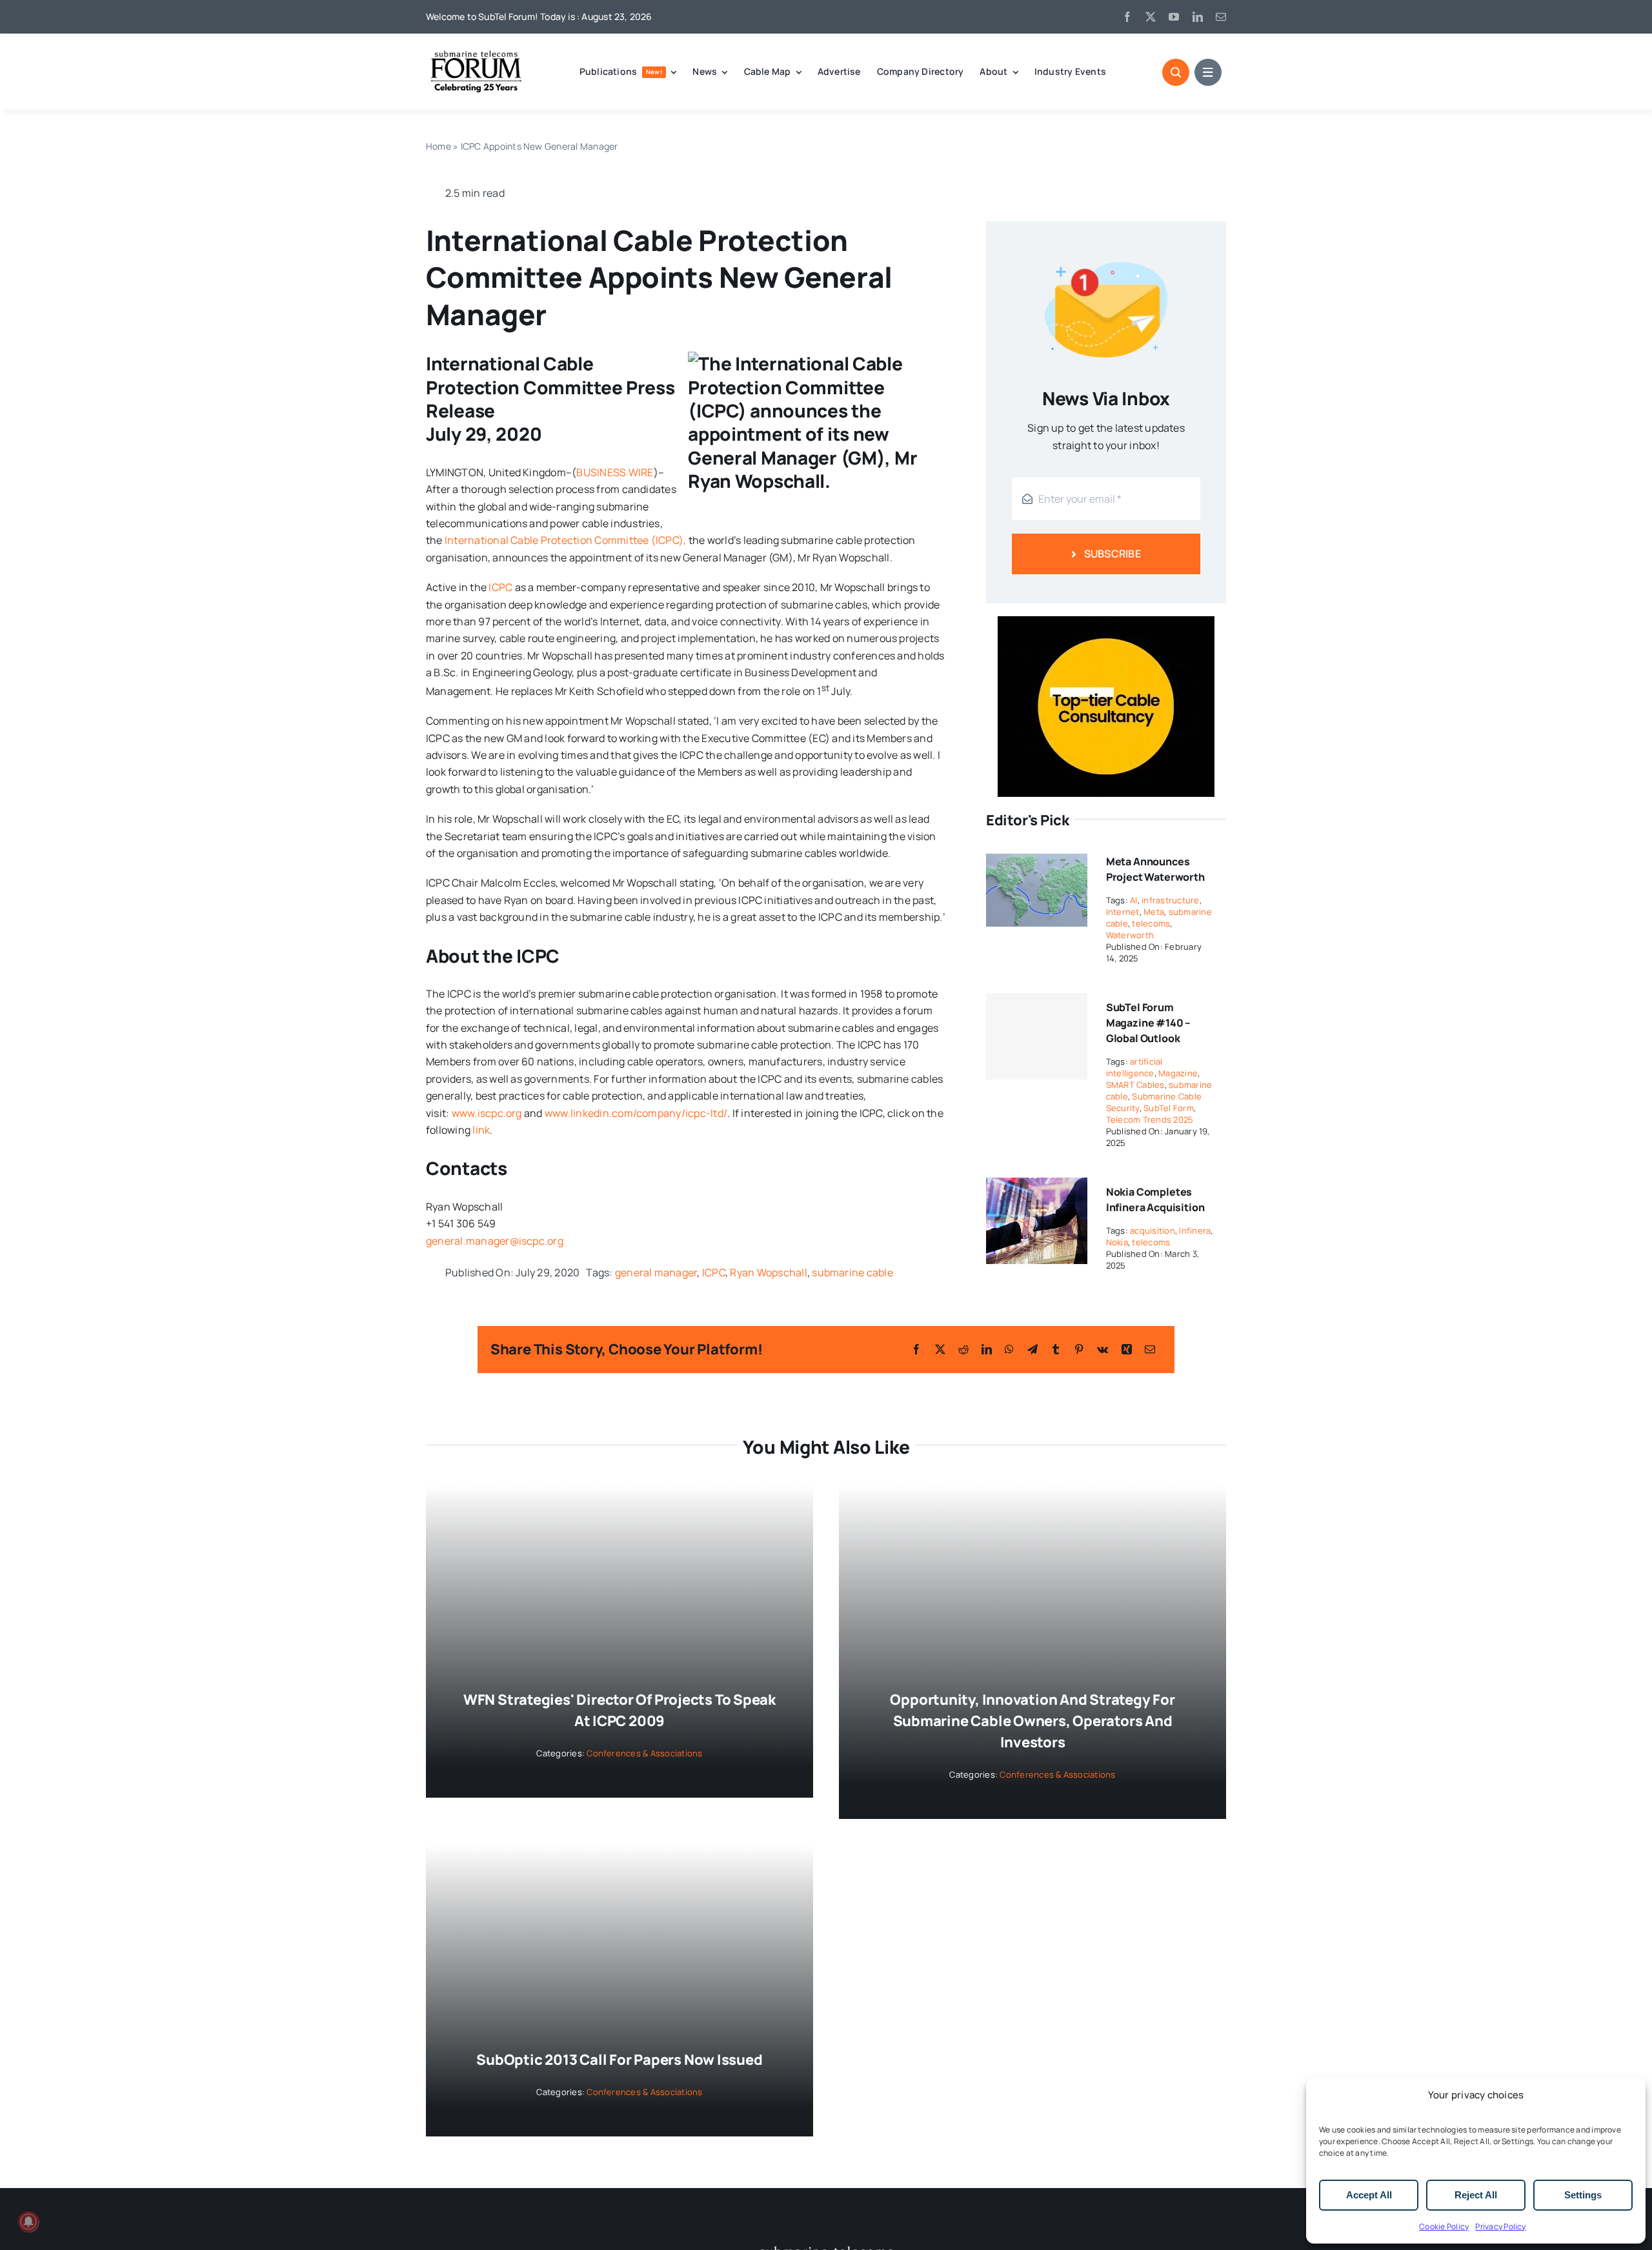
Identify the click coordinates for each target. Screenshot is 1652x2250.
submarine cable (852, 1272)
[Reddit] (963, 1349)
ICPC (500, 587)
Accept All (1369, 2195)
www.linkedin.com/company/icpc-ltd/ (636, 1113)
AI (1133, 900)
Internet (1123, 912)
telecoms (1151, 923)
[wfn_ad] (1106, 621)
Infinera (1195, 1230)
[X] (940, 1349)
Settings (1583, 2195)
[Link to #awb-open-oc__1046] (1176, 72)
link (481, 1130)
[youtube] (1174, 17)
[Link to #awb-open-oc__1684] (1208, 72)
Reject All (1476, 2195)
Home (438, 146)
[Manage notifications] (28, 2222)
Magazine (1178, 1073)
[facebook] (1127, 17)
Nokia (1117, 1242)
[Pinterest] (1079, 1349)
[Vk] (1103, 1349)
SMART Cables (1135, 1085)
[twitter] (1151, 17)
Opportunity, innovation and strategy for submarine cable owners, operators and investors (1032, 1721)
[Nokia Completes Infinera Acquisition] (1037, 1186)
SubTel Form (1169, 1108)
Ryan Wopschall (768, 1272)
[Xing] (1127, 1349)
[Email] (1150, 1349)
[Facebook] (916, 1349)
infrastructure (1170, 900)
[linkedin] (1198, 17)
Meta (1154, 912)
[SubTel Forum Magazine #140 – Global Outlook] (1037, 1036)
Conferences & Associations (644, 1753)
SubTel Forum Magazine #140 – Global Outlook (1149, 1023)
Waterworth (1130, 935)
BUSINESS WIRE (615, 472)
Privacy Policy (1500, 2226)
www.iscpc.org (487, 1113)
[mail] (1221, 17)
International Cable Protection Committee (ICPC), (566, 540)
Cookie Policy (1444, 2226)
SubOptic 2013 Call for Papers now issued (619, 2060)
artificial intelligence (1134, 1067)
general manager (656, 1272)
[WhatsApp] (1009, 1349)
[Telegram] (1032, 1349)
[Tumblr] (1056, 1349)
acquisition (1153, 1230)
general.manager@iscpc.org (495, 1241)
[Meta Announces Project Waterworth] (1037, 856)
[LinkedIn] (987, 1349)
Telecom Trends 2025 (1150, 1120)
